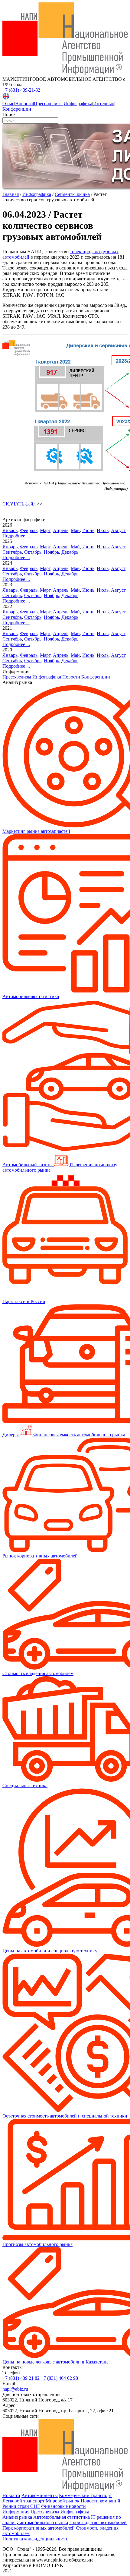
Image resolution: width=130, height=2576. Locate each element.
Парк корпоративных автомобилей (39, 2528)
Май (75, 530)
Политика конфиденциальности (36, 2539)
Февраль (29, 530)
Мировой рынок (63, 2501)
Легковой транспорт (23, 2501)
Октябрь (33, 552)
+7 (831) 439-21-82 (21, 90)
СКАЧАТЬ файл (19, 504)
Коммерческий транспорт (85, 2495)
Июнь (88, 530)
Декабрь (70, 552)
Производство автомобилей (98, 2522)
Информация (16, 2512)
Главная (11, 194)
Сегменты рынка (72, 194)
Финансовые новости (63, 2506)
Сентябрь (12, 552)
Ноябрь (51, 552)
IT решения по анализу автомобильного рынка (62, 2520)
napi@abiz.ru (15, 2389)
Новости (24, 104)
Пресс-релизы (48, 104)
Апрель (61, 530)
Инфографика (78, 104)
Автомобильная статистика (62, 2517)
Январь (10, 530)
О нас (8, 104)
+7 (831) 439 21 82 (21, 2378)
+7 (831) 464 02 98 (59, 2378)
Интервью (104, 104)
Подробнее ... (16, 536)
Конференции (17, 109)
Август (118, 530)
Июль (103, 530)
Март (45, 530)
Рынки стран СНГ (21, 2506)
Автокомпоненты (40, 2495)
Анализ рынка (17, 2517)
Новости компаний (101, 2501)
